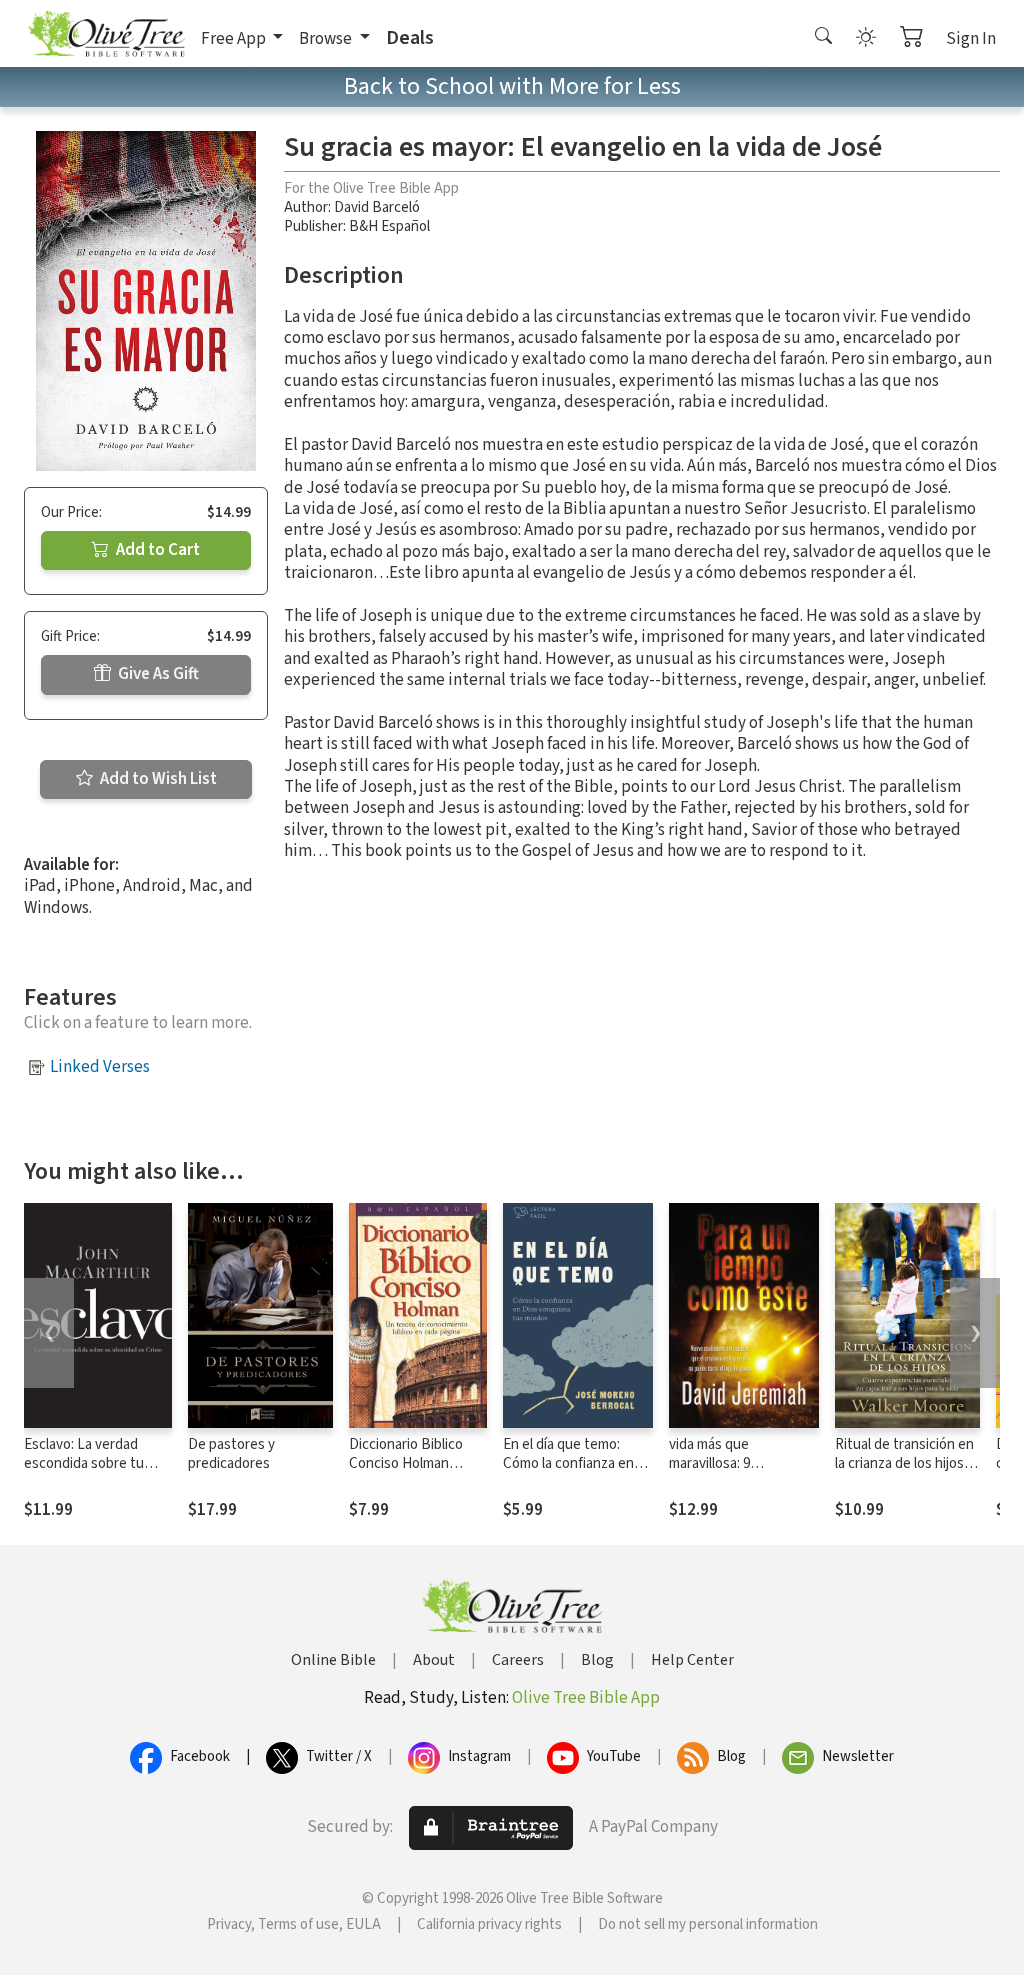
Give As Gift (157, 674)
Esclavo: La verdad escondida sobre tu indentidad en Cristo (87, 1463)
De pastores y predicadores (231, 1454)
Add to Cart (156, 550)
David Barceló (377, 207)
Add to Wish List (157, 779)
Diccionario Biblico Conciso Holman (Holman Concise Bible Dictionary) (406, 1473)
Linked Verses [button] (100, 1067)
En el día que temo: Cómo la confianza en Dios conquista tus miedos (568, 1473)
